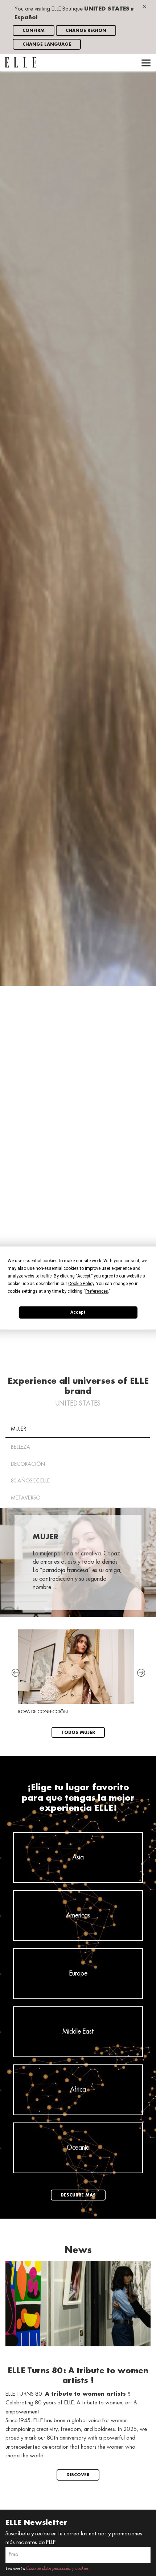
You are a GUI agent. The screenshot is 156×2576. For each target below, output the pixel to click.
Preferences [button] (97, 1291)
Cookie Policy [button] (81, 1284)
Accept (78, 1312)
